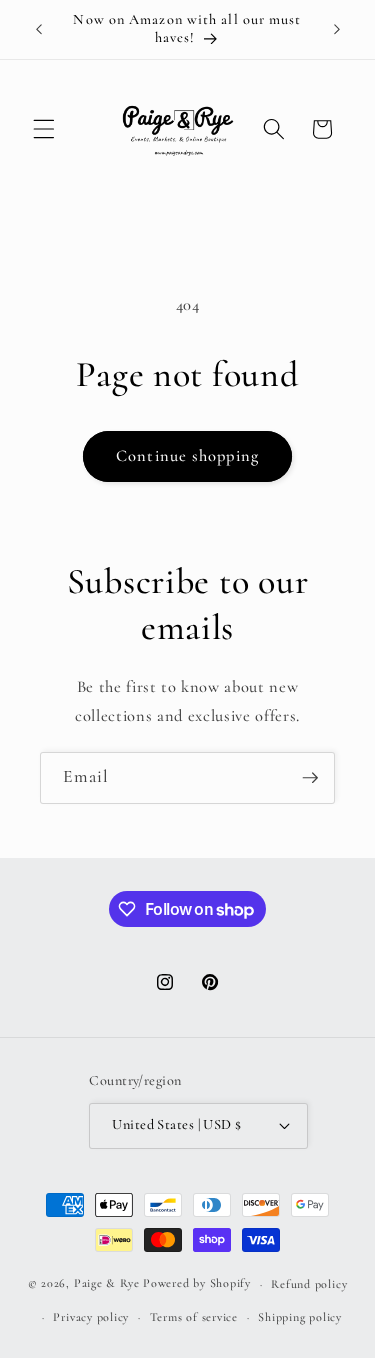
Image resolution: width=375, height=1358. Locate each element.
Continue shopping (187, 456)
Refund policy (309, 1284)
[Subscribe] (310, 778)
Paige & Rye (106, 1284)
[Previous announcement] (39, 29)
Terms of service (194, 1317)
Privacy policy (91, 1317)
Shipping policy (300, 1317)
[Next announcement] (337, 29)
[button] (44, 129)
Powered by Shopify (197, 1284)
